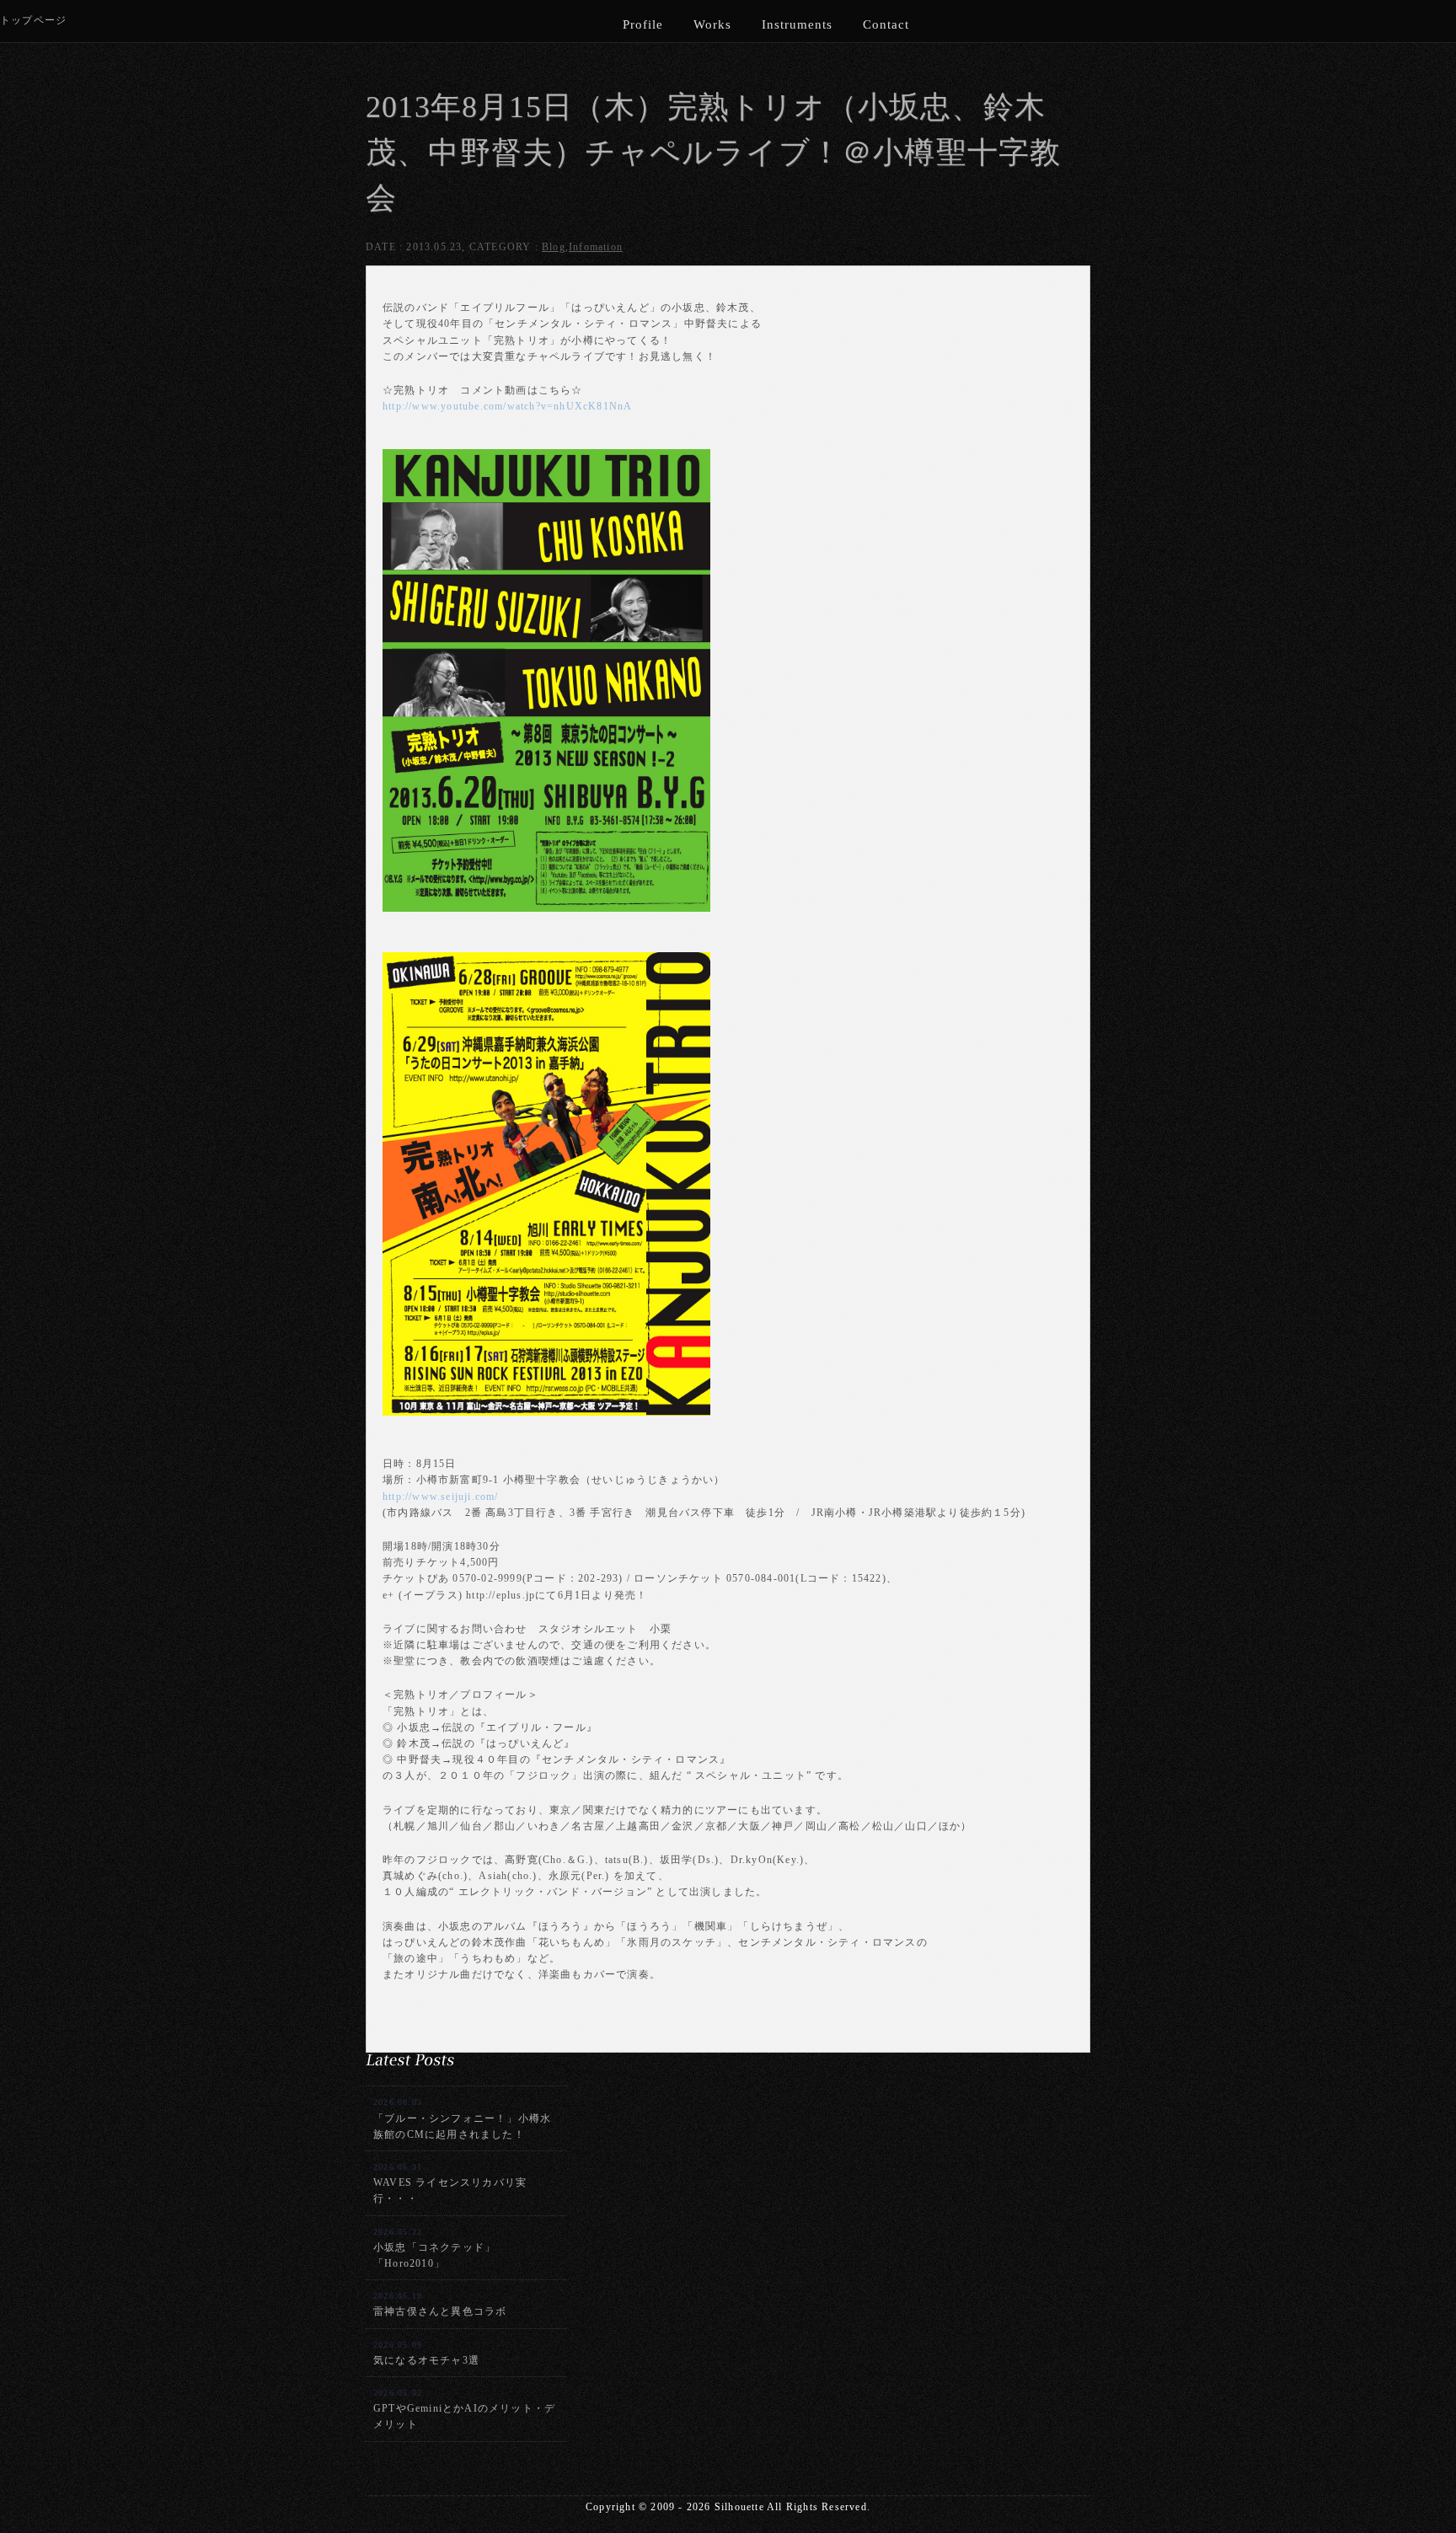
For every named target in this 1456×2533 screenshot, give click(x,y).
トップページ (33, 20)
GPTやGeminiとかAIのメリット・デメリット (464, 2409)
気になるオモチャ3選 (426, 2353)
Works (712, 24)
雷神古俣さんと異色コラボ (440, 2304)
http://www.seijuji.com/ (441, 1497)
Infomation (596, 247)
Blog (554, 247)
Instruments (797, 24)
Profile (643, 24)
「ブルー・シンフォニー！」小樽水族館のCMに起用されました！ (462, 2118)
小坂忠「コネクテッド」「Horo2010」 (434, 2248)
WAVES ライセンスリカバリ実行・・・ (450, 2183)
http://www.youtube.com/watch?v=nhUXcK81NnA (507, 406)
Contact (886, 24)
